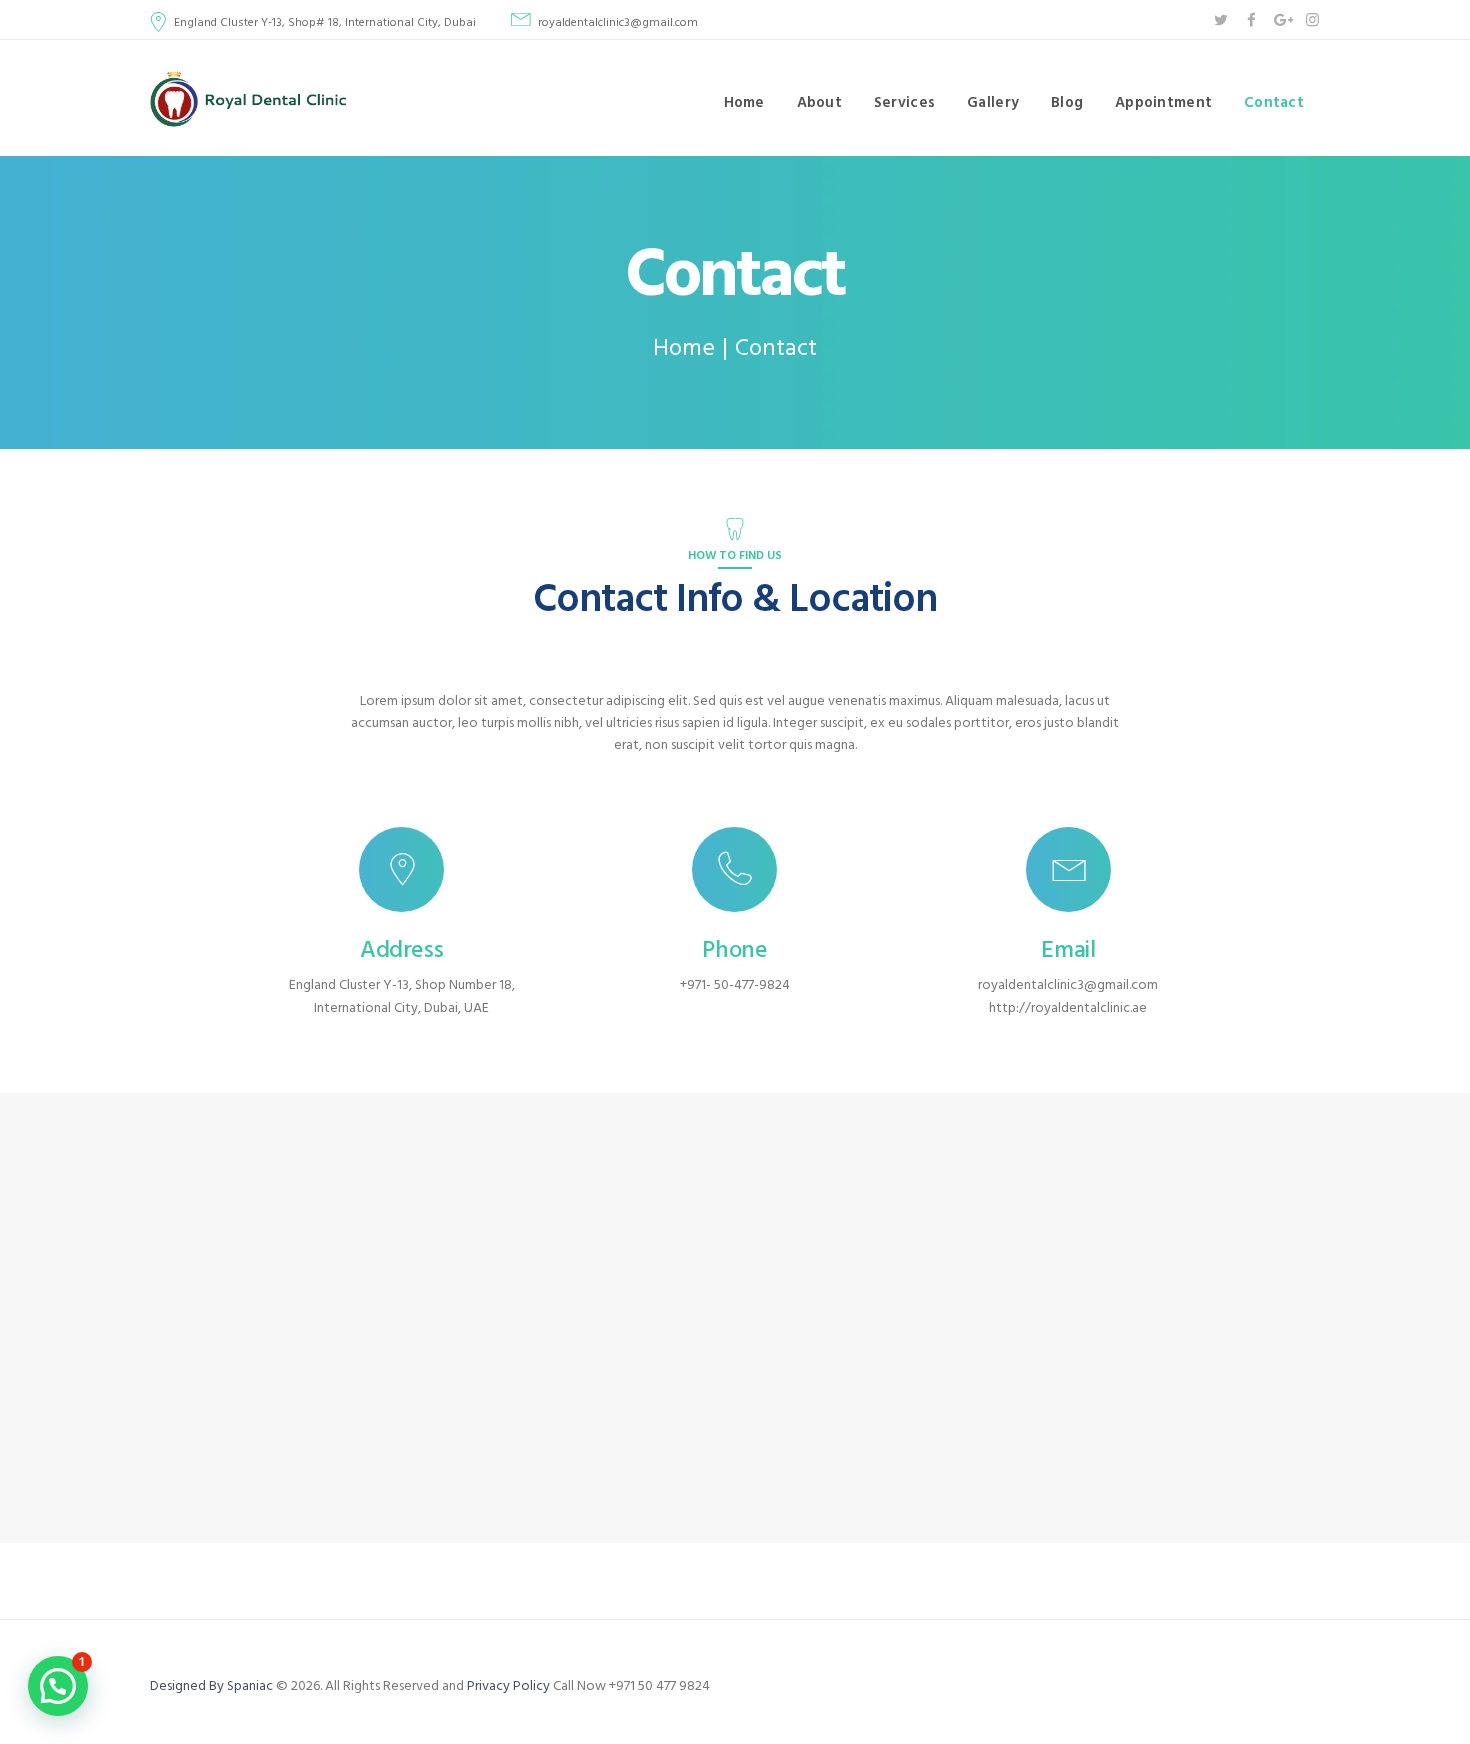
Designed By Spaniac (213, 1686)
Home (684, 349)
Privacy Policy (508, 1686)
